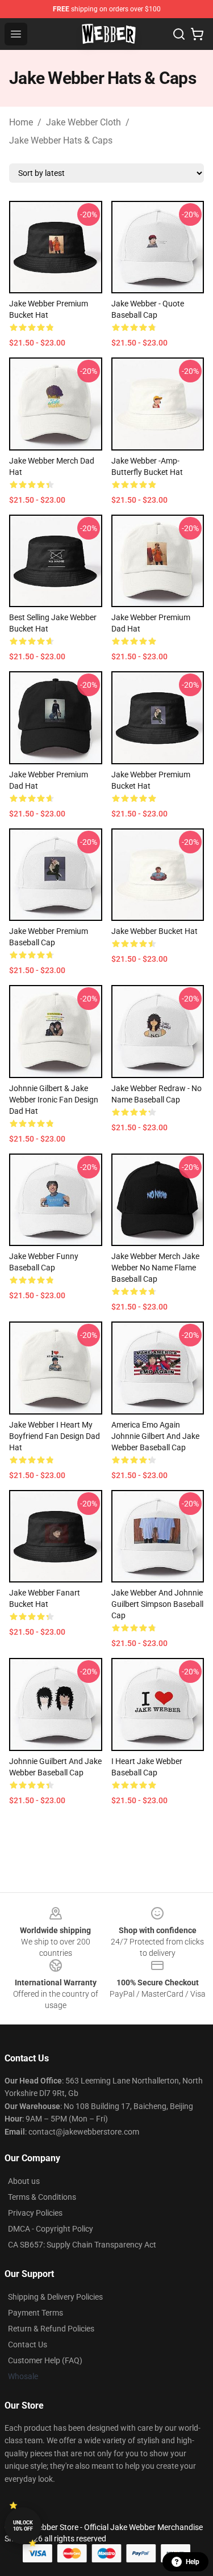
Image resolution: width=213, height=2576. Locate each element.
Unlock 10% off (23, 2526)
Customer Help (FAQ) (45, 2360)
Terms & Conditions (42, 2197)
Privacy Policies (35, 2213)
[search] (179, 34)
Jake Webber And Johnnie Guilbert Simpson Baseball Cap (157, 1604)
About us (24, 2181)
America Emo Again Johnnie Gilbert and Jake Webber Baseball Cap (155, 1436)
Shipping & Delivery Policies (55, 2297)
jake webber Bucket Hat (154, 931)
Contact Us (28, 2345)
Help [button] (193, 2562)
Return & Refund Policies (51, 2329)
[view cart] (197, 34)
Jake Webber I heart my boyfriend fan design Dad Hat (55, 1436)
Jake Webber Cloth (83, 122)
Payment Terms (35, 2313)
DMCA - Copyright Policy (51, 2229)
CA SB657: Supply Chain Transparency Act (82, 2245)
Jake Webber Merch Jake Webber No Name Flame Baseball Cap (155, 1268)
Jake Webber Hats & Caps (61, 140)
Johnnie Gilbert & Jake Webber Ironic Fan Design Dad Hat (54, 1100)
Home (21, 122)
